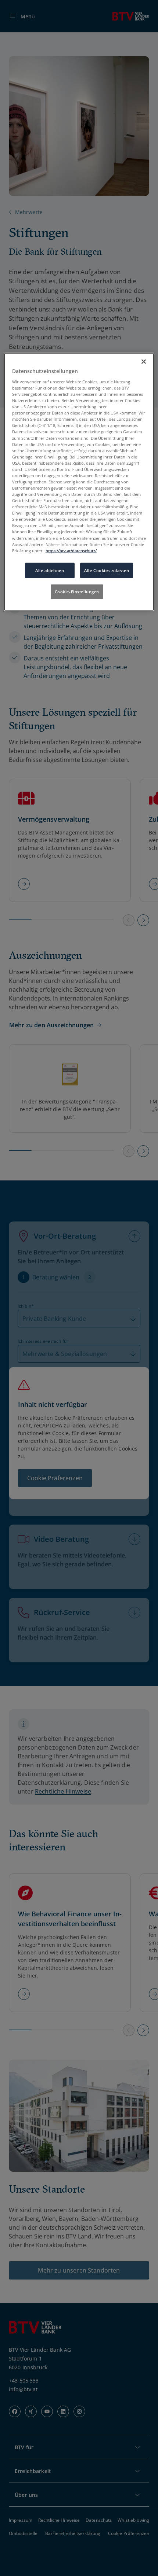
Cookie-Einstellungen (77, 591)
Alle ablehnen (50, 570)
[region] (79, 482)
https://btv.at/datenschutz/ (71, 550)
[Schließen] (144, 362)
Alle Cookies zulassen (107, 570)
